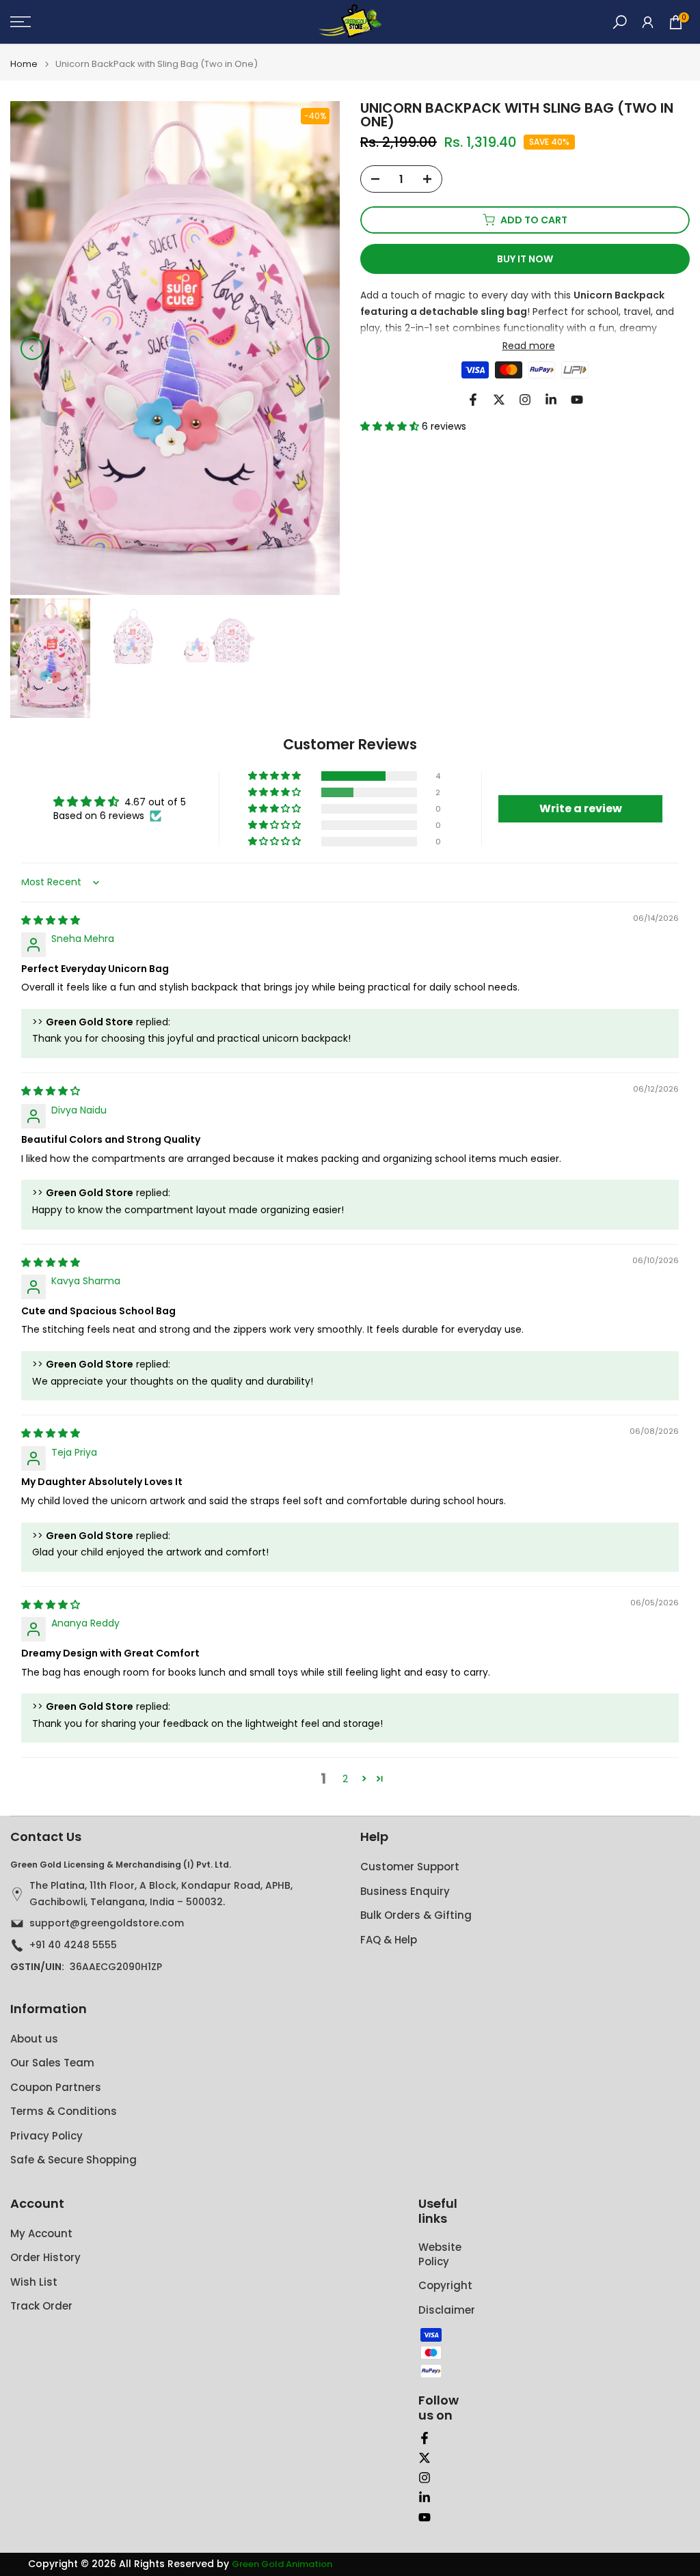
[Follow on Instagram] (525, 400)
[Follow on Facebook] (473, 400)
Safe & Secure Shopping (73, 2160)
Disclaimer (447, 2310)
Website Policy (440, 2254)
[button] (391, 426)
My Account (41, 2233)
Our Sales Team (52, 2063)
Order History (45, 2257)
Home (24, 64)
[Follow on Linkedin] (551, 400)
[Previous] (32, 348)
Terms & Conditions (64, 2111)
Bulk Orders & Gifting (416, 1915)
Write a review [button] (581, 808)
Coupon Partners (56, 2087)
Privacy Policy (46, 2136)
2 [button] (345, 1779)
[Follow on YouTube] (577, 400)
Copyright (445, 2285)
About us (34, 2039)
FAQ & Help (389, 1940)
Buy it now (525, 259)
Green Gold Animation (282, 2564)
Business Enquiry (405, 1891)
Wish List (34, 2282)
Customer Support (410, 1867)
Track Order (41, 2306)
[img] (51, 920)
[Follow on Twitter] (499, 400)
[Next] (318, 348)
